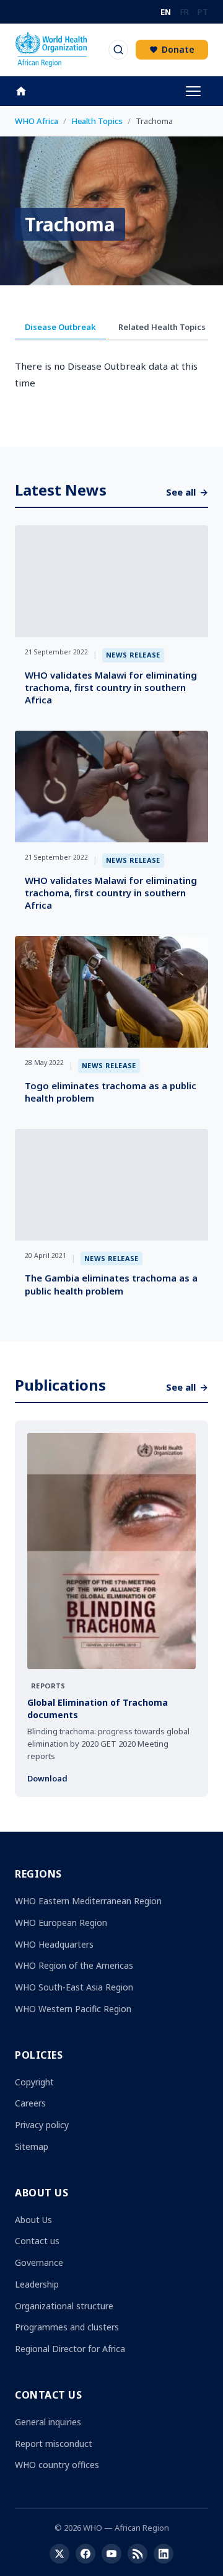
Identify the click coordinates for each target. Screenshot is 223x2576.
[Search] (118, 50)
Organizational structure (64, 2306)
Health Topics (97, 121)
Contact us (37, 2241)
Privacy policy (42, 2125)
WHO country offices (57, 2465)
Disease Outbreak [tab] (60, 327)
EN (166, 12)
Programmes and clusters (67, 2327)
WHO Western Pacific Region (73, 2009)
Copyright (34, 2082)
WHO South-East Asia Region (74, 1987)
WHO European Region (61, 1923)
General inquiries (48, 2422)
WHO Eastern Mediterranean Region (88, 1901)
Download (47, 1778)
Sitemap (32, 2146)
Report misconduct (54, 2444)
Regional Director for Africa (70, 2349)
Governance (39, 2262)
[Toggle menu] (193, 91)
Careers (30, 2103)
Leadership (37, 2284)
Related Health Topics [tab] (162, 327)
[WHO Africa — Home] (51, 50)
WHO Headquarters (54, 1944)
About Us (33, 2220)
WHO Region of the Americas (74, 1965)
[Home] (27, 91)
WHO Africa (37, 121)
